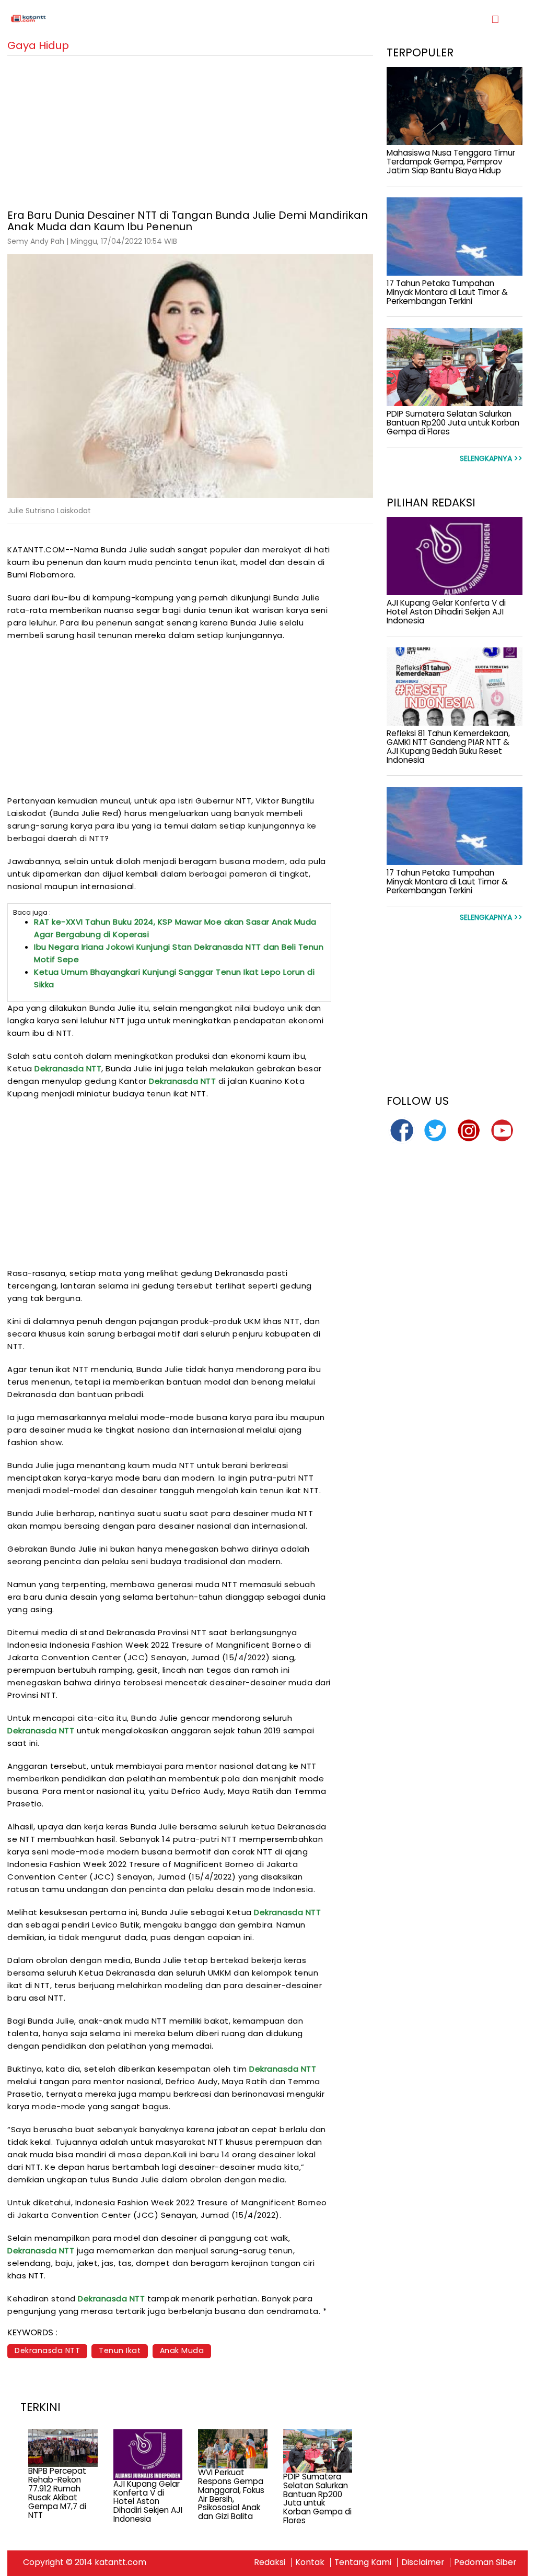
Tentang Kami (363, 2562)
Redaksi (270, 2562)
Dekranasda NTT (68, 1068)
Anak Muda (182, 2350)
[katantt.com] (137, 19)
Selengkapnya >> (491, 459)
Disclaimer (423, 2562)
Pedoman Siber (485, 2562)
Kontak (310, 2562)
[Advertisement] (190, 129)
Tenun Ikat (120, 2350)
